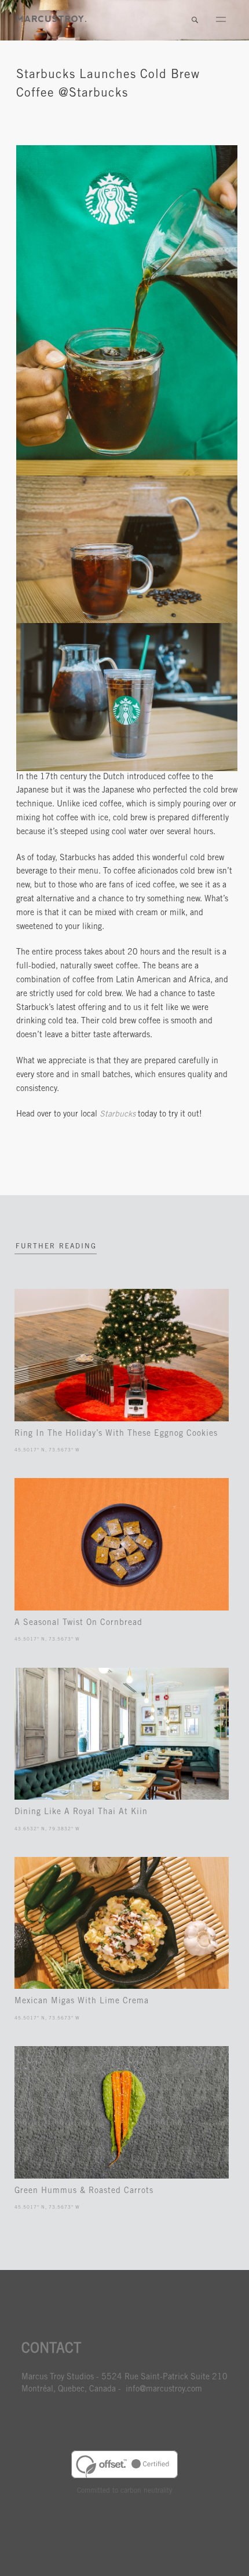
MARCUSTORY (52, 19)
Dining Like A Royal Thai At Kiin (81, 1812)
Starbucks (118, 1115)
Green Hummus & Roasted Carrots (84, 2191)
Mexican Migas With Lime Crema (82, 2002)
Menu (221, 20)
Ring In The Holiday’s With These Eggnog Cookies (116, 1434)
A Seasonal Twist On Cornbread (78, 1623)
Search (195, 20)
